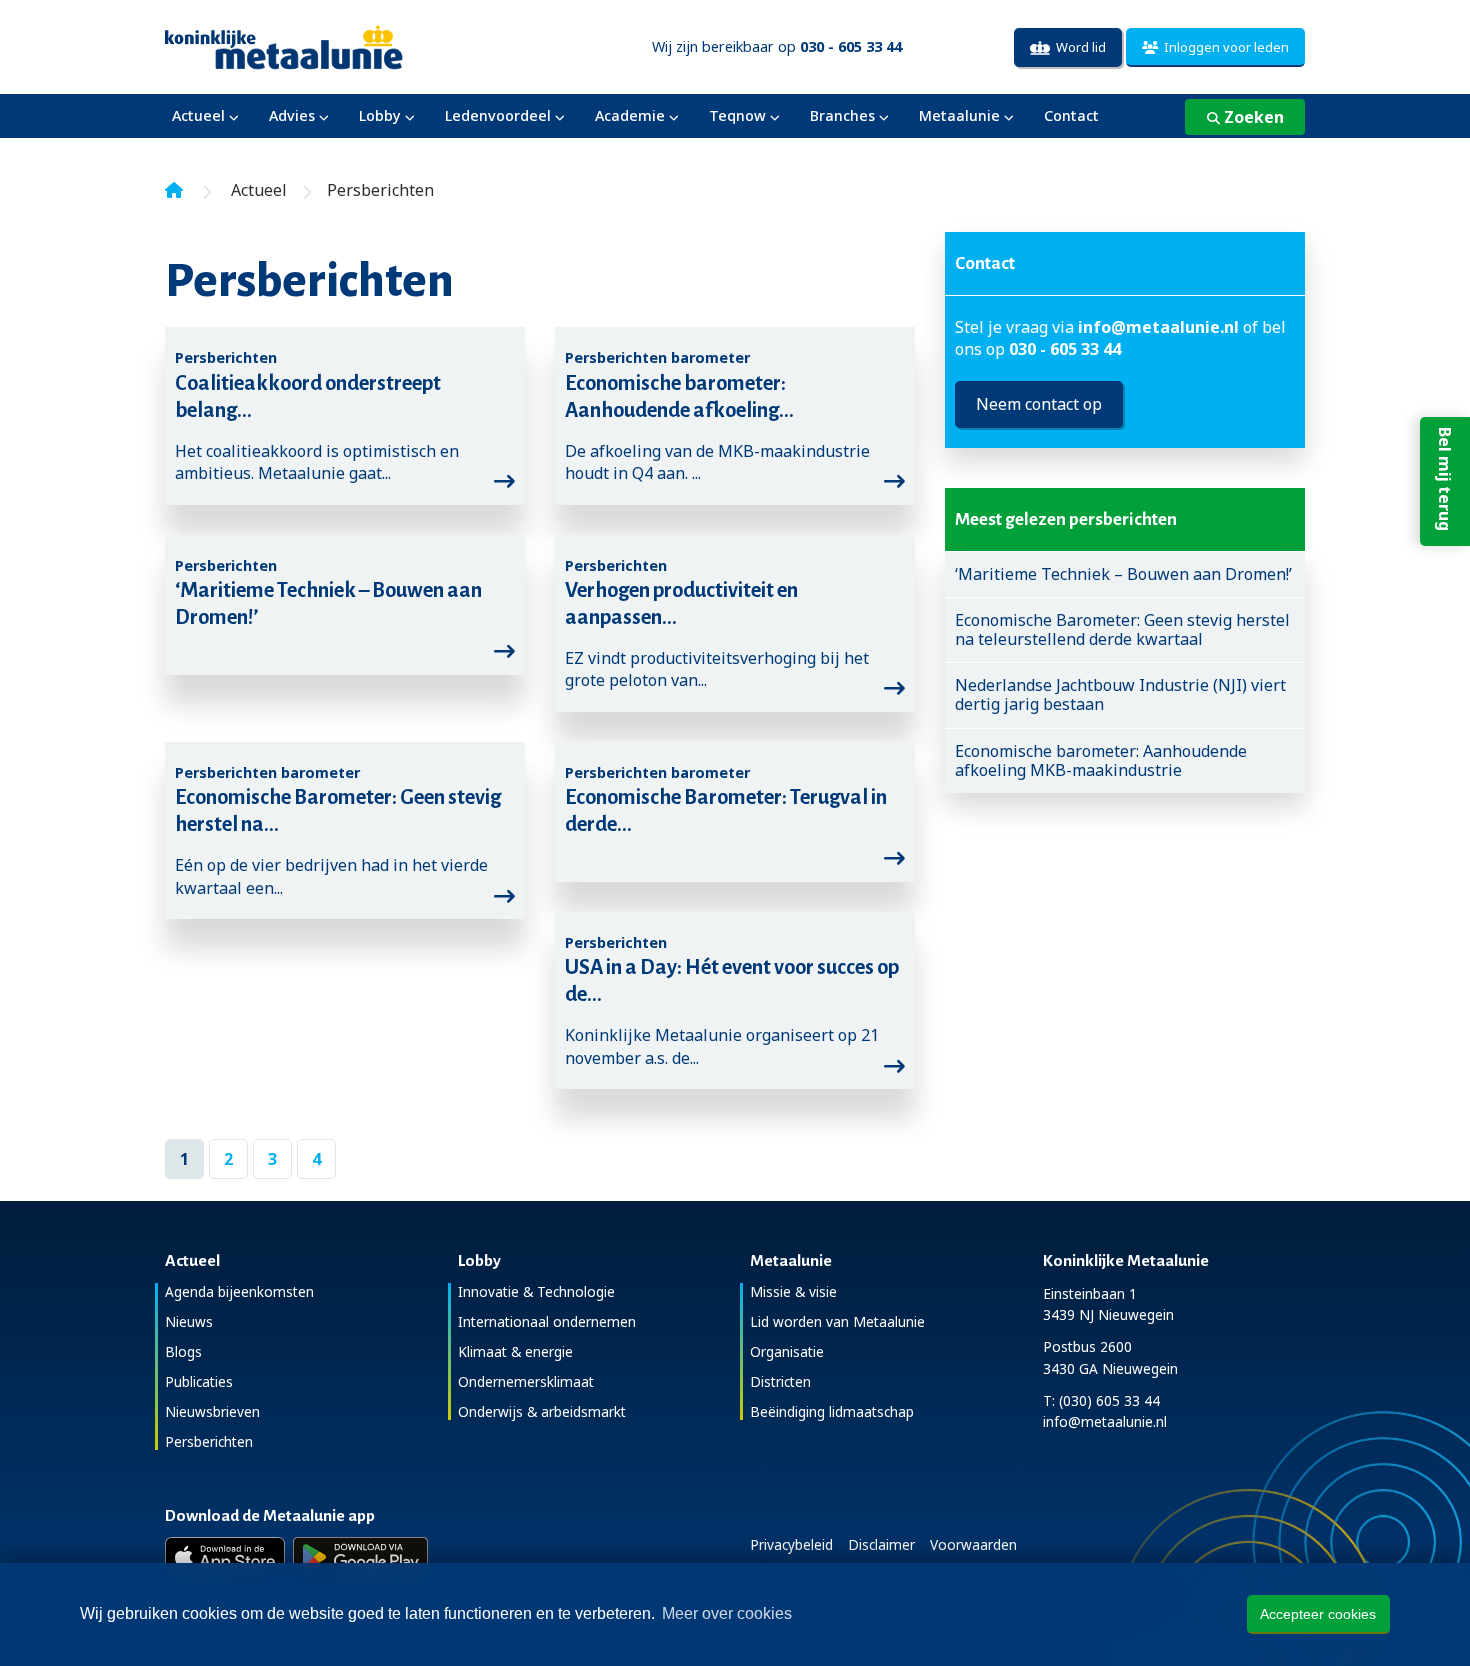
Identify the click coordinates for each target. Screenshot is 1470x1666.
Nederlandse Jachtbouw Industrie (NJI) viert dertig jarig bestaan (1120, 695)
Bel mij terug (1445, 479)
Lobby (380, 115)
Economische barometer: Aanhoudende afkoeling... (679, 396)
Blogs (183, 1351)
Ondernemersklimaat (526, 1381)
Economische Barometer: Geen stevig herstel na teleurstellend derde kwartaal (1122, 630)
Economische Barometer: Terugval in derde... (726, 810)
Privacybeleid (791, 1544)
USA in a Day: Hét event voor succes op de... (732, 980)
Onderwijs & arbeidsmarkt (542, 1411)
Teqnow (737, 115)
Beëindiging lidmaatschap (832, 1411)
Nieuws (189, 1321)
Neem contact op (1039, 404)
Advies (292, 115)
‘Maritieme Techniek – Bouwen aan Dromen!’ (328, 603)
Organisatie (787, 1351)
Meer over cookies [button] (727, 1613)
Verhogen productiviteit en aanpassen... (681, 603)
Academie (630, 115)
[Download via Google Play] (360, 1557)
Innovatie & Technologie (536, 1291)
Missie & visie (793, 1291)
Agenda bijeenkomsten (239, 1291)
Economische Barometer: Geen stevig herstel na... (338, 810)
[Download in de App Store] (225, 1557)
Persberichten (209, 1441)
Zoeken (1252, 117)
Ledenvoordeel (498, 115)
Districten (780, 1381)
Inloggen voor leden (1223, 47)
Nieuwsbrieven (212, 1411)
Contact (1071, 115)
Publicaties (199, 1381)
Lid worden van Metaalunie (837, 1321)
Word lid (1078, 47)
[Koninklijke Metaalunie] (340, 45)
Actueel (198, 115)
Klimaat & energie (515, 1351)
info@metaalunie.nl (1158, 327)
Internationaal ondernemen (547, 1321)
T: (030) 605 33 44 (1101, 1400)
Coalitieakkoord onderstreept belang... (308, 396)
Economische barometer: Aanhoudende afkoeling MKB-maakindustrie (1101, 761)
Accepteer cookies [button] (1318, 1614)
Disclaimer (881, 1544)
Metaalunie (959, 115)
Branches (842, 115)
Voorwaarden (973, 1544)
